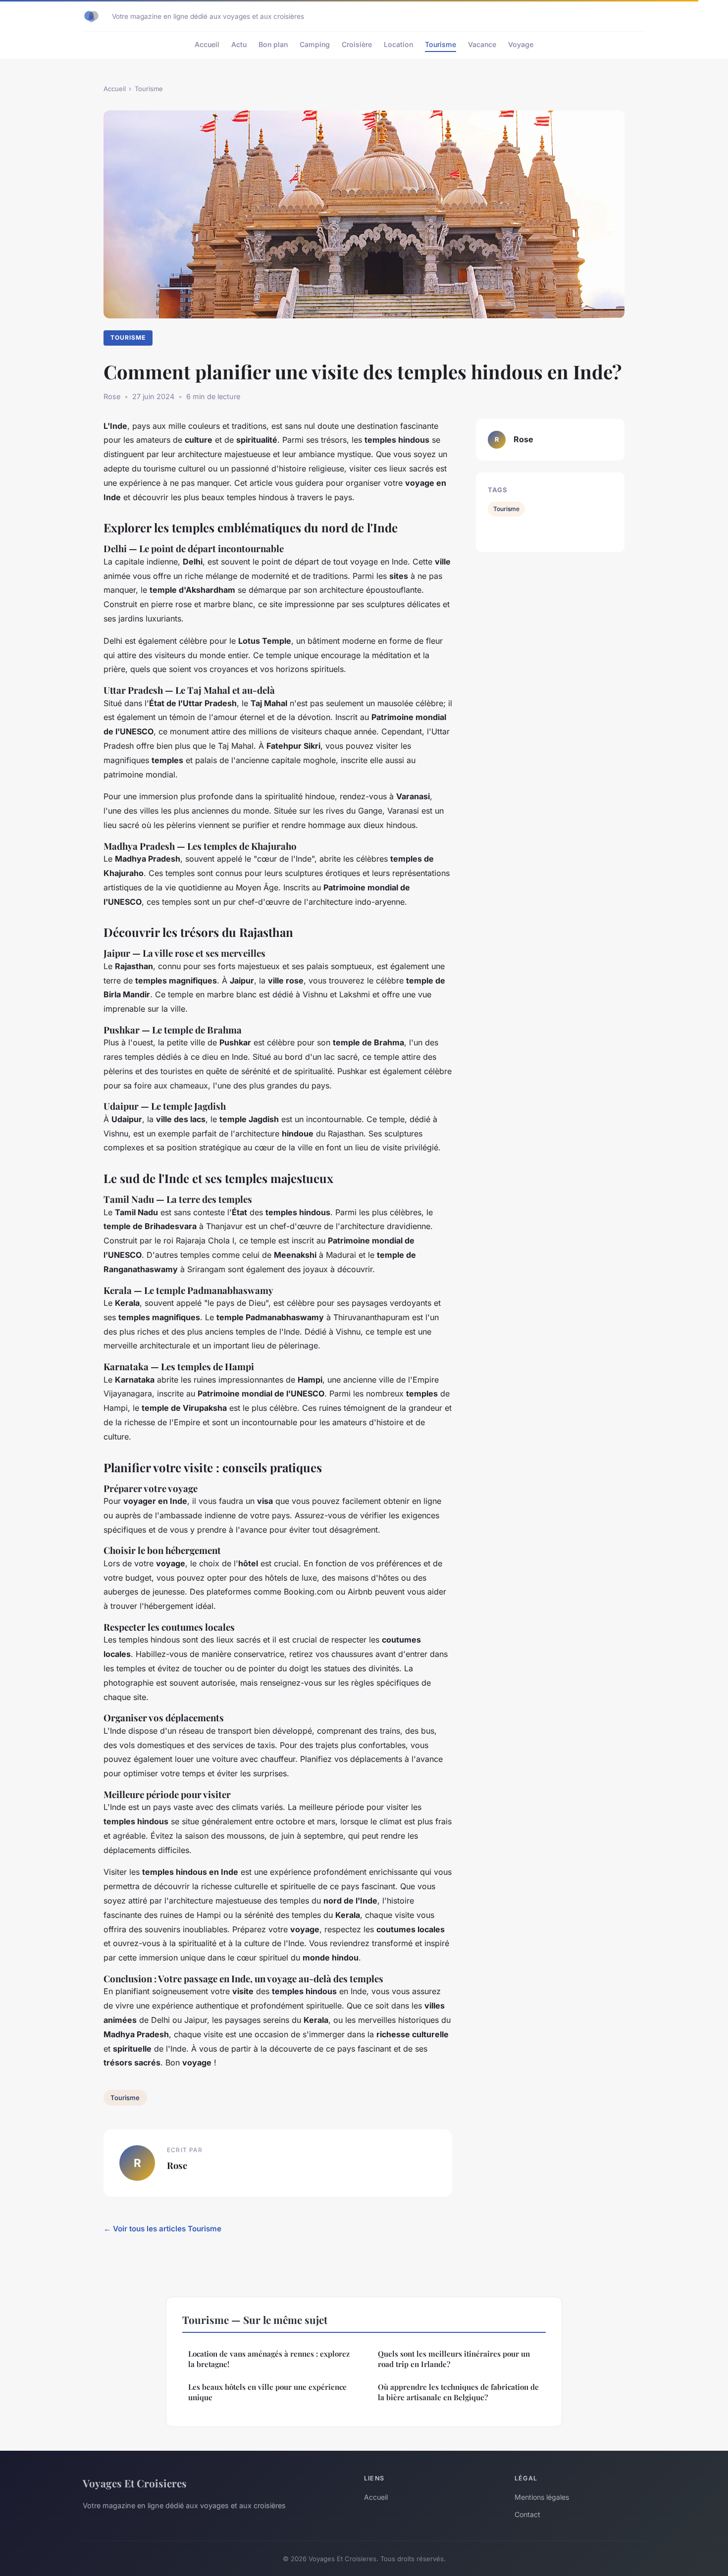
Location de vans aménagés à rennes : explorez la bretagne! (269, 2359)
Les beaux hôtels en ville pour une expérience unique (267, 2392)
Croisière (357, 44)
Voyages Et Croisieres (135, 2483)
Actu (239, 44)
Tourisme (441, 44)
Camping (315, 44)
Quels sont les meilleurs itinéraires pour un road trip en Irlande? (454, 2359)
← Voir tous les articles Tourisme (162, 2229)
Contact (527, 2514)
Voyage (521, 44)
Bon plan (273, 44)
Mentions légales (542, 2497)
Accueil (207, 44)
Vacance (482, 44)
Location (398, 44)
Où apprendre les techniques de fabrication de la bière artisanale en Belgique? (458, 2392)
